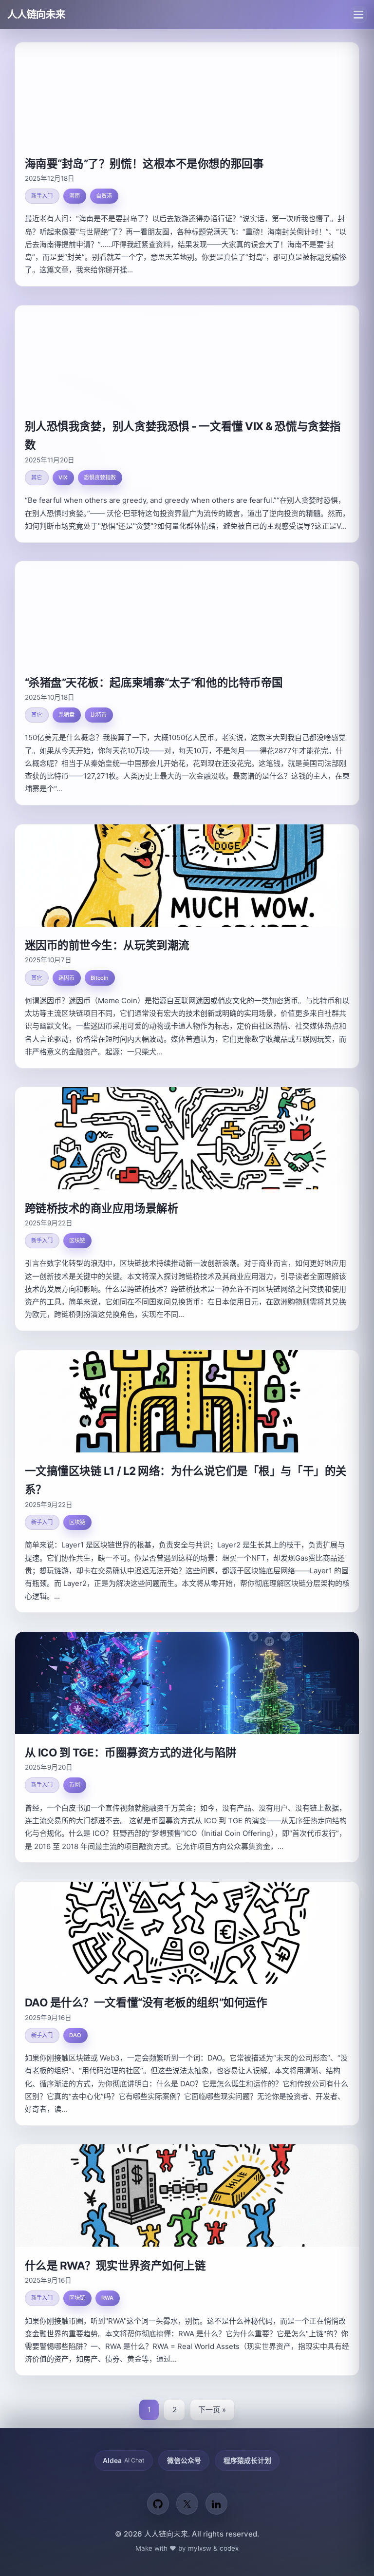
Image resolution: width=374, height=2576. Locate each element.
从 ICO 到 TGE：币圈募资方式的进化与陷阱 (131, 1752)
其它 (37, 477)
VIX (63, 477)
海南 (75, 196)
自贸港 (104, 196)
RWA (107, 2298)
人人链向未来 (36, 14)
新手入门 (42, 196)
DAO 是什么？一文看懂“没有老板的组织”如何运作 (146, 2002)
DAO (75, 2035)
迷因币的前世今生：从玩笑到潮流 (107, 945)
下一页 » (212, 2410)
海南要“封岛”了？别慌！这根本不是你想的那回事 (144, 163)
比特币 (99, 715)
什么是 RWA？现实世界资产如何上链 (115, 2265)
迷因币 (66, 978)
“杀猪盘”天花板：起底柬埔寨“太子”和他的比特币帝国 (154, 682)
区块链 (77, 1240)
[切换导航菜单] (358, 15)
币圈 (75, 1785)
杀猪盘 (66, 715)
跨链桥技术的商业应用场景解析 (102, 1208)
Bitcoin (100, 978)
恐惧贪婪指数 (100, 477)
